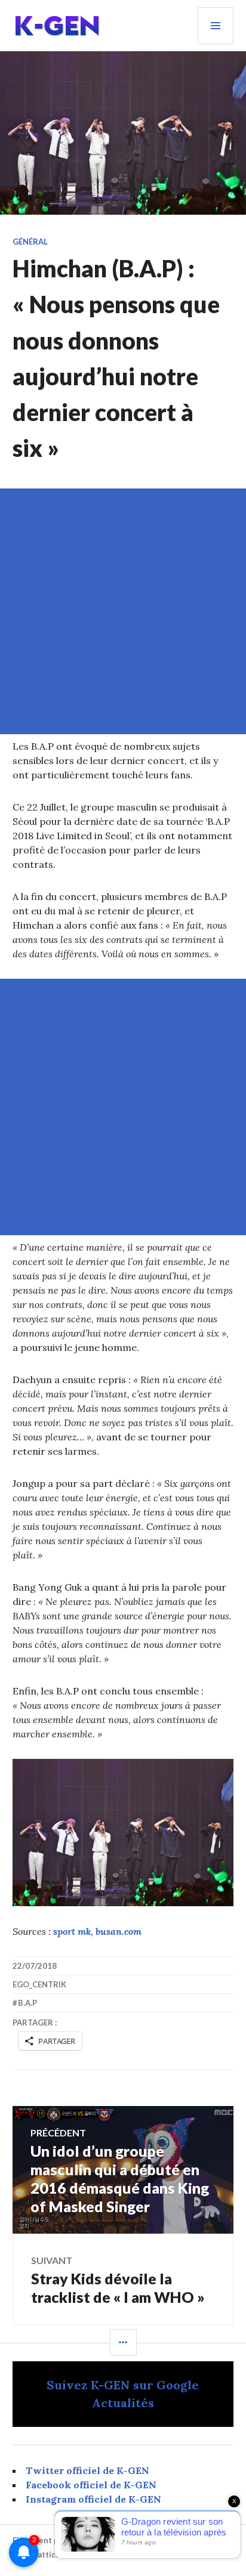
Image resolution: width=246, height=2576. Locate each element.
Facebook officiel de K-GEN (91, 2485)
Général (30, 242)
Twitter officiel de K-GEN (87, 2470)
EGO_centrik (39, 1984)
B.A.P (27, 2003)
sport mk (72, 1931)
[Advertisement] (123, 611)
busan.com (119, 1931)
